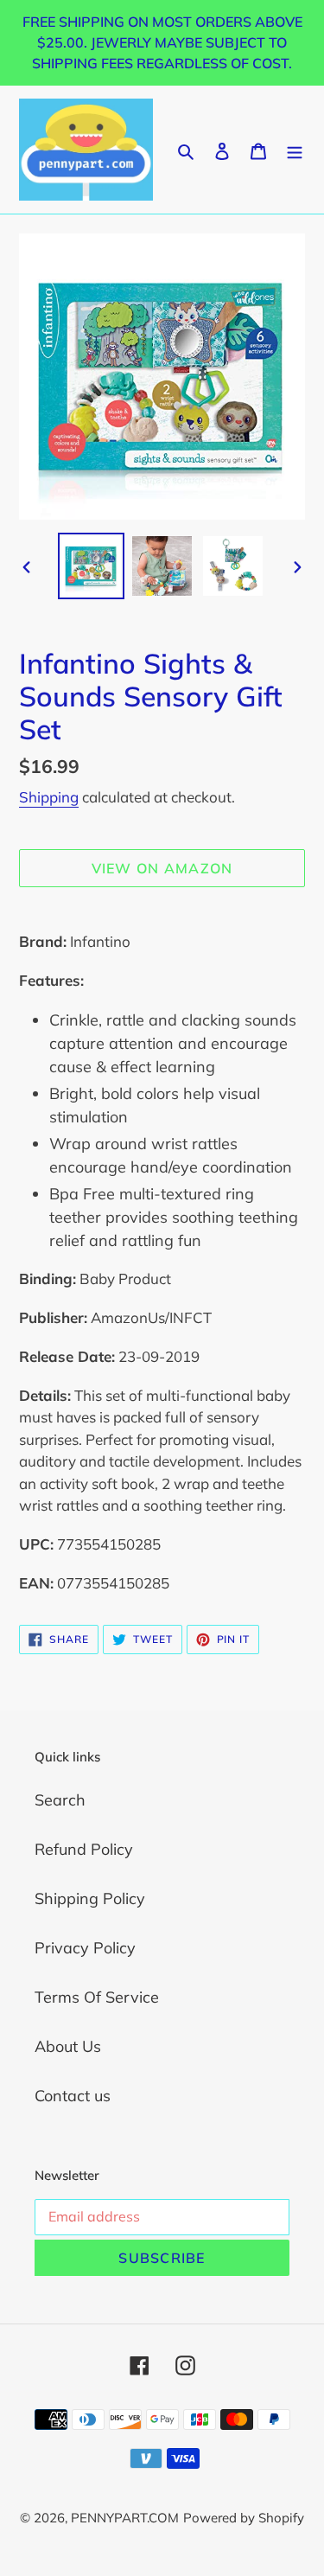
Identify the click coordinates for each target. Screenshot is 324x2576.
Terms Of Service (97, 1997)
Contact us (73, 2096)
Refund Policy (84, 1849)
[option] (92, 566)
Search (60, 1800)
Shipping (49, 797)
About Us (68, 2046)
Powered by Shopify (244, 2518)
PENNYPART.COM (125, 2518)
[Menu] (295, 149)
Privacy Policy (85, 1948)
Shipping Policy (90, 1898)
